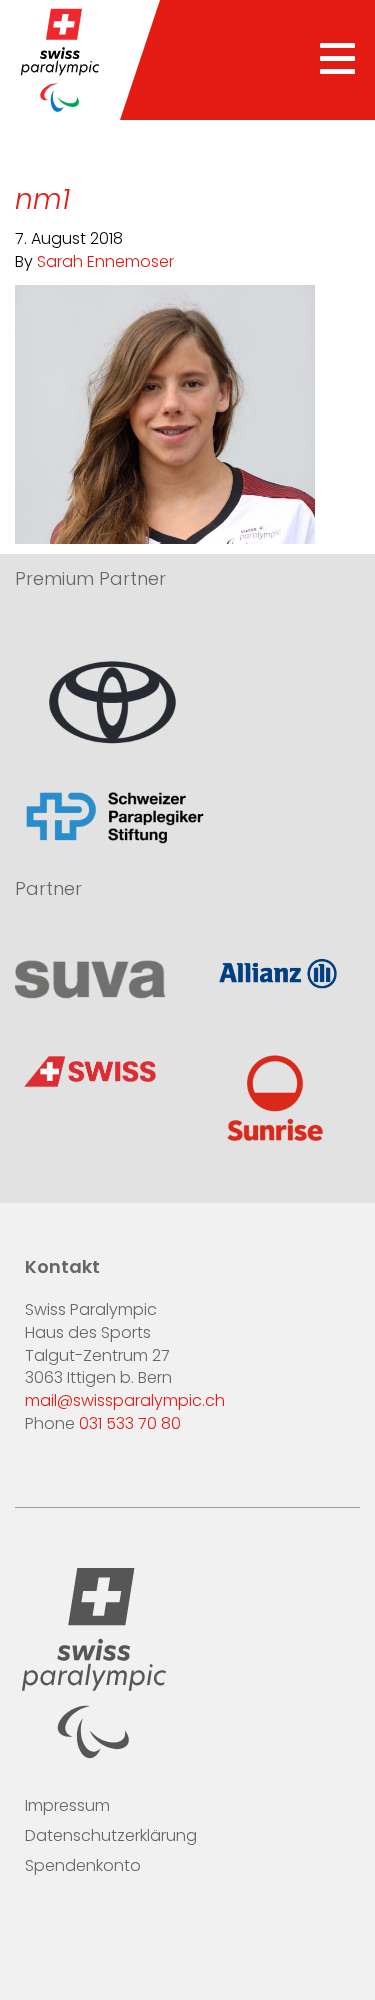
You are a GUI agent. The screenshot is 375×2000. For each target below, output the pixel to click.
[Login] (158, 1927)
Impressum (67, 1807)
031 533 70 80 (130, 1425)
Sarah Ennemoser (105, 263)
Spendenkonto (83, 1867)
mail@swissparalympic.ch (125, 1402)
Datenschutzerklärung (111, 1837)
